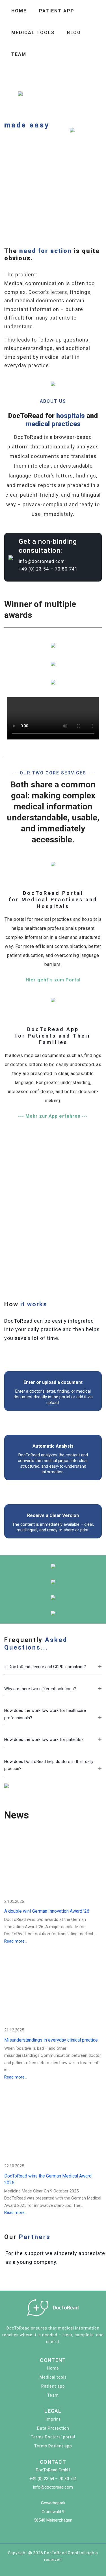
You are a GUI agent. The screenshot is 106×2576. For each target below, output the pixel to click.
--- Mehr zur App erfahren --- (53, 1116)
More (12, 189)
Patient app (57, 11)
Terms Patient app (53, 2446)
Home (19, 11)
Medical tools (33, 33)
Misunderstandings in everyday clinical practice (51, 2040)
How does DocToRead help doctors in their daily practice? (49, 1765)
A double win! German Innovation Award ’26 (47, 1911)
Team (19, 54)
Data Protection (53, 2428)
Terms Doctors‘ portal (53, 2437)
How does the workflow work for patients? (44, 1740)
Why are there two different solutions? (40, 1689)
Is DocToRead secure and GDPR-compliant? (45, 1667)
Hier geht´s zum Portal (53, 980)
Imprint (53, 2419)
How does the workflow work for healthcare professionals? (45, 1714)
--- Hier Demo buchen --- (34, 1270)
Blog (74, 33)
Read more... (16, 1941)
